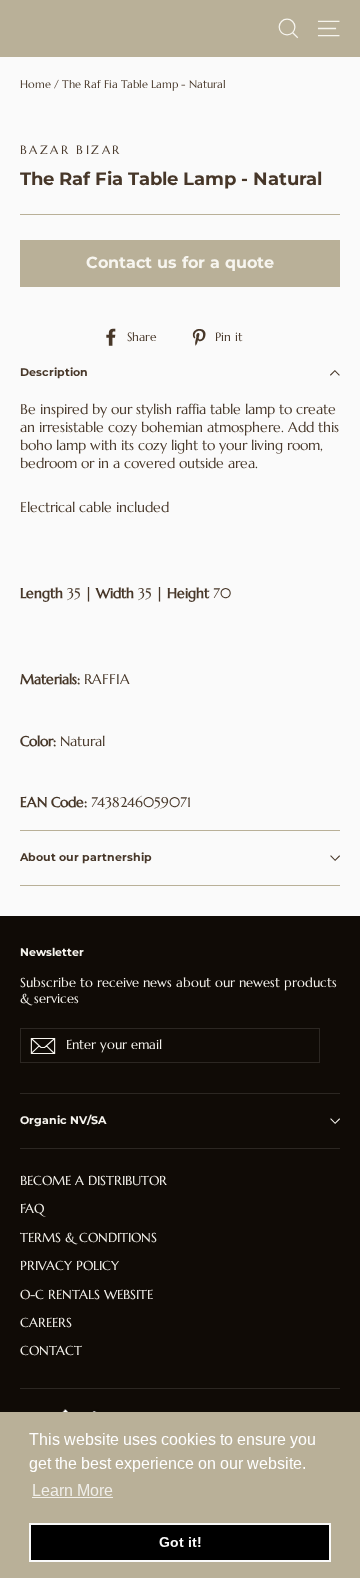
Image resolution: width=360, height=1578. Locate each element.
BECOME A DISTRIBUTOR (93, 1180)
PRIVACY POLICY (69, 1265)
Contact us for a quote (180, 262)
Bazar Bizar (70, 149)
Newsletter (52, 952)
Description (54, 372)
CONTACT (51, 1350)
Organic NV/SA (63, 1120)
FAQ (32, 1208)
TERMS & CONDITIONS (88, 1237)
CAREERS (46, 1322)
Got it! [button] (180, 1542)
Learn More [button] (72, 1490)
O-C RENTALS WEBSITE (86, 1294)
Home (35, 84)
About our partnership (86, 857)
